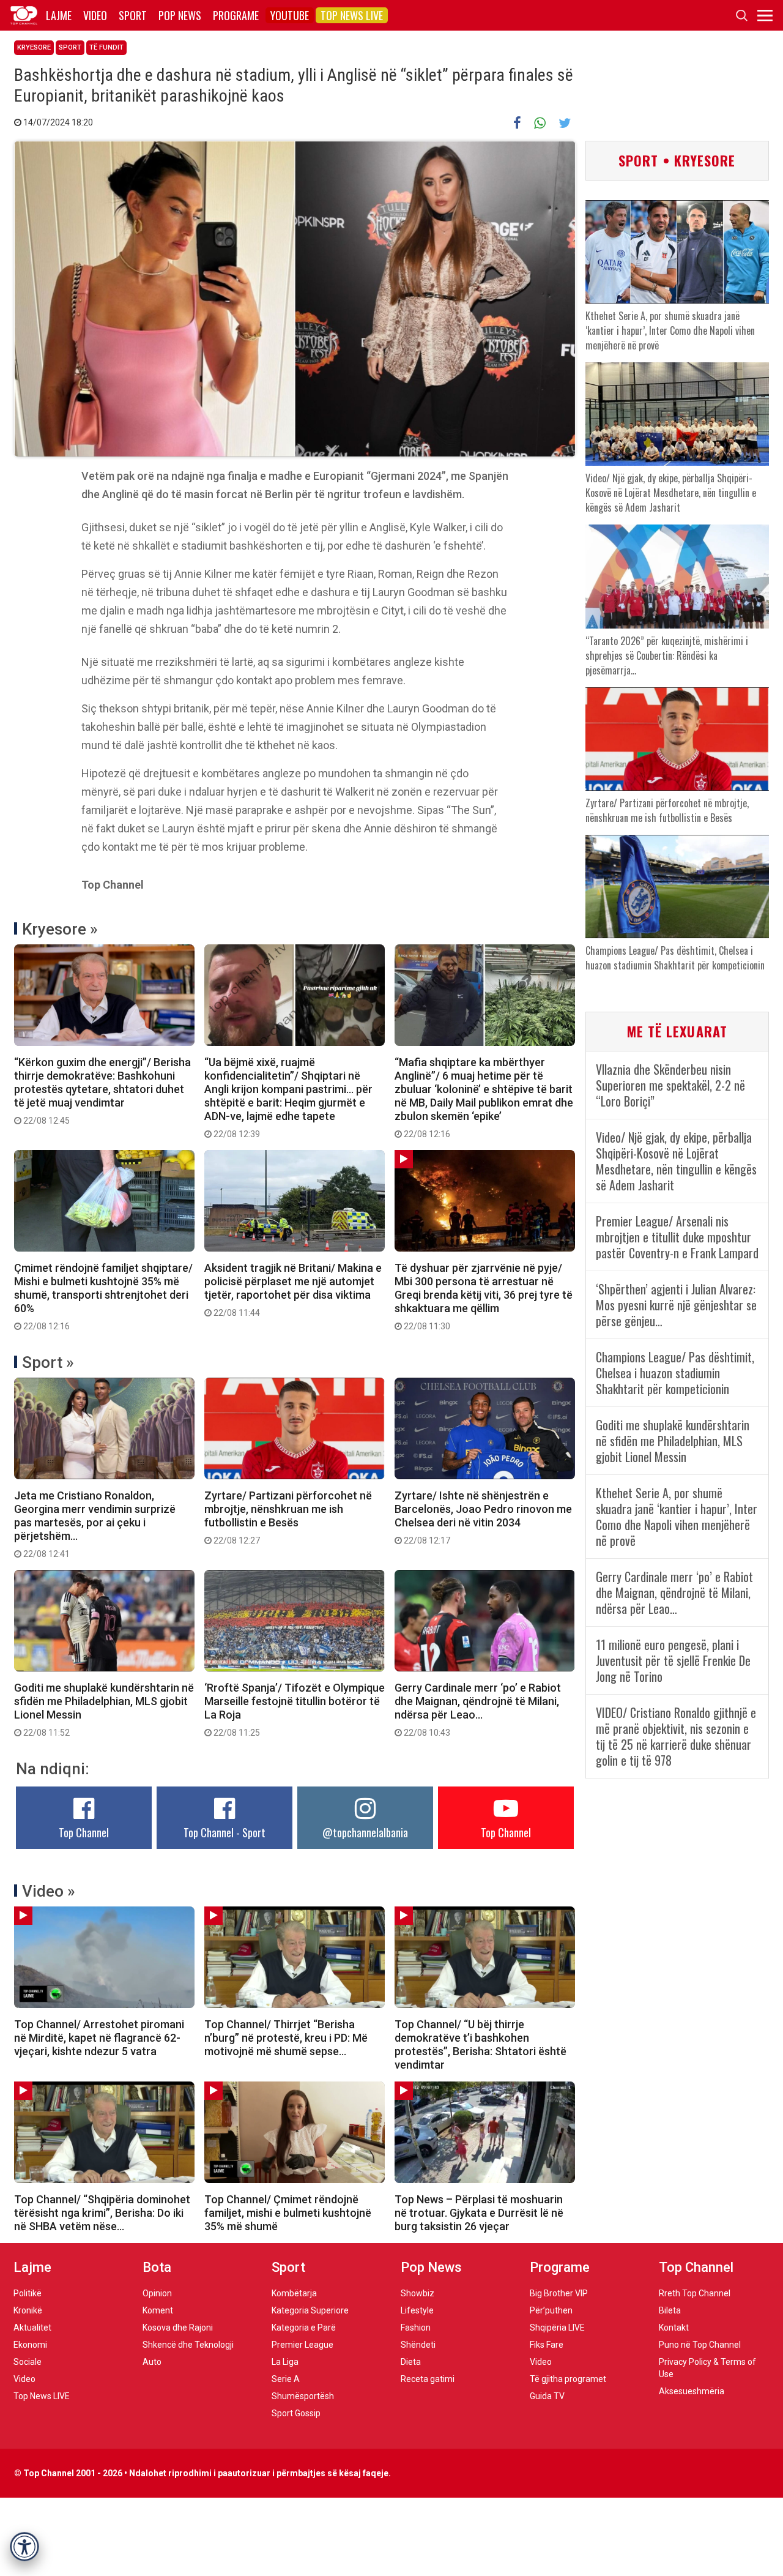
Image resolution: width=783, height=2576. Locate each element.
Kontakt (674, 2328)
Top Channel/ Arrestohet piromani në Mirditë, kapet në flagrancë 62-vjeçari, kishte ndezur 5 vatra (99, 2038)
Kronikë (28, 2310)
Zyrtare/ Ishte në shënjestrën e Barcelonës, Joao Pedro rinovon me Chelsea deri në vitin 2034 (483, 1517)
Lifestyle (417, 2310)
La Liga (285, 2362)
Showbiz (417, 2293)
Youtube (290, 15)
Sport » (48, 1362)
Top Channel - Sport (225, 1832)
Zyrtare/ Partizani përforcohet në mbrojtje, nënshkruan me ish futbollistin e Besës (288, 1517)
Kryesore (34, 47)
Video (95, 15)
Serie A (286, 2379)
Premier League (302, 2345)
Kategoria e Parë (304, 2328)
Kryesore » (60, 929)
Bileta (670, 2310)
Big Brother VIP (559, 2293)
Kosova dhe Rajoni (178, 2328)
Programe (236, 15)
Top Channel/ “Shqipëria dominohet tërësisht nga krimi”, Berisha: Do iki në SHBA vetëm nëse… (102, 2213)
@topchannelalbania (365, 1832)
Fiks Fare (547, 2345)
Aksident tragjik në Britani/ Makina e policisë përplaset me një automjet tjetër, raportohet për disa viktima (293, 1290)
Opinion (157, 2293)
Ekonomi (30, 2345)
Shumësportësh (303, 2396)
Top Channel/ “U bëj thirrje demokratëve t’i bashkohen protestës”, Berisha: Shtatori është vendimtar (481, 2044)
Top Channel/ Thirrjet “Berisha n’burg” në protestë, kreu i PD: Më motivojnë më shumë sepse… (286, 2038)
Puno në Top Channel (700, 2345)
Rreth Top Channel (695, 2293)
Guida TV (547, 2396)
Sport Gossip (296, 2413)
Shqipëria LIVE (557, 2328)
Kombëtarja (294, 2293)
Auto (152, 2362)
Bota (157, 2267)
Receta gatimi (428, 2379)
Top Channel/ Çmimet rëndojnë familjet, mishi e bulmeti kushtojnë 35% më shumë (288, 2213)
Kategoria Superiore (310, 2310)
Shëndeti (418, 2345)
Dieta (411, 2362)
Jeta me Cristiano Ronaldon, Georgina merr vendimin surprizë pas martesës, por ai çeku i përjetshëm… (95, 1524)
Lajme (59, 15)
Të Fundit (106, 47)
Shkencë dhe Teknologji (188, 2345)
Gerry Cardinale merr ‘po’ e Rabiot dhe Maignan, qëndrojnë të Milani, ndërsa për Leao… (478, 1709)
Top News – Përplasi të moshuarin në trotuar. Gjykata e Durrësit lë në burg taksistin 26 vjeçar (479, 2213)
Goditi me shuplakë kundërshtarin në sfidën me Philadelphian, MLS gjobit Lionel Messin (104, 1709)
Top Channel (84, 1832)
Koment (158, 2310)
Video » (49, 1891)
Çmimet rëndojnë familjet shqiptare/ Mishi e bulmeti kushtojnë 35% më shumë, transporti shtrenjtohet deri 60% (103, 1296)
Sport (133, 15)
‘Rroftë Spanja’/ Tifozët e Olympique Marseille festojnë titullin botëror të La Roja (295, 1709)
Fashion (416, 2328)
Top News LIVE (352, 15)
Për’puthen (551, 2310)
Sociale (28, 2362)
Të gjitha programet (568, 2379)
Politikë (28, 2293)
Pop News (180, 15)
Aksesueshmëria (692, 2391)
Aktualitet (32, 2328)
